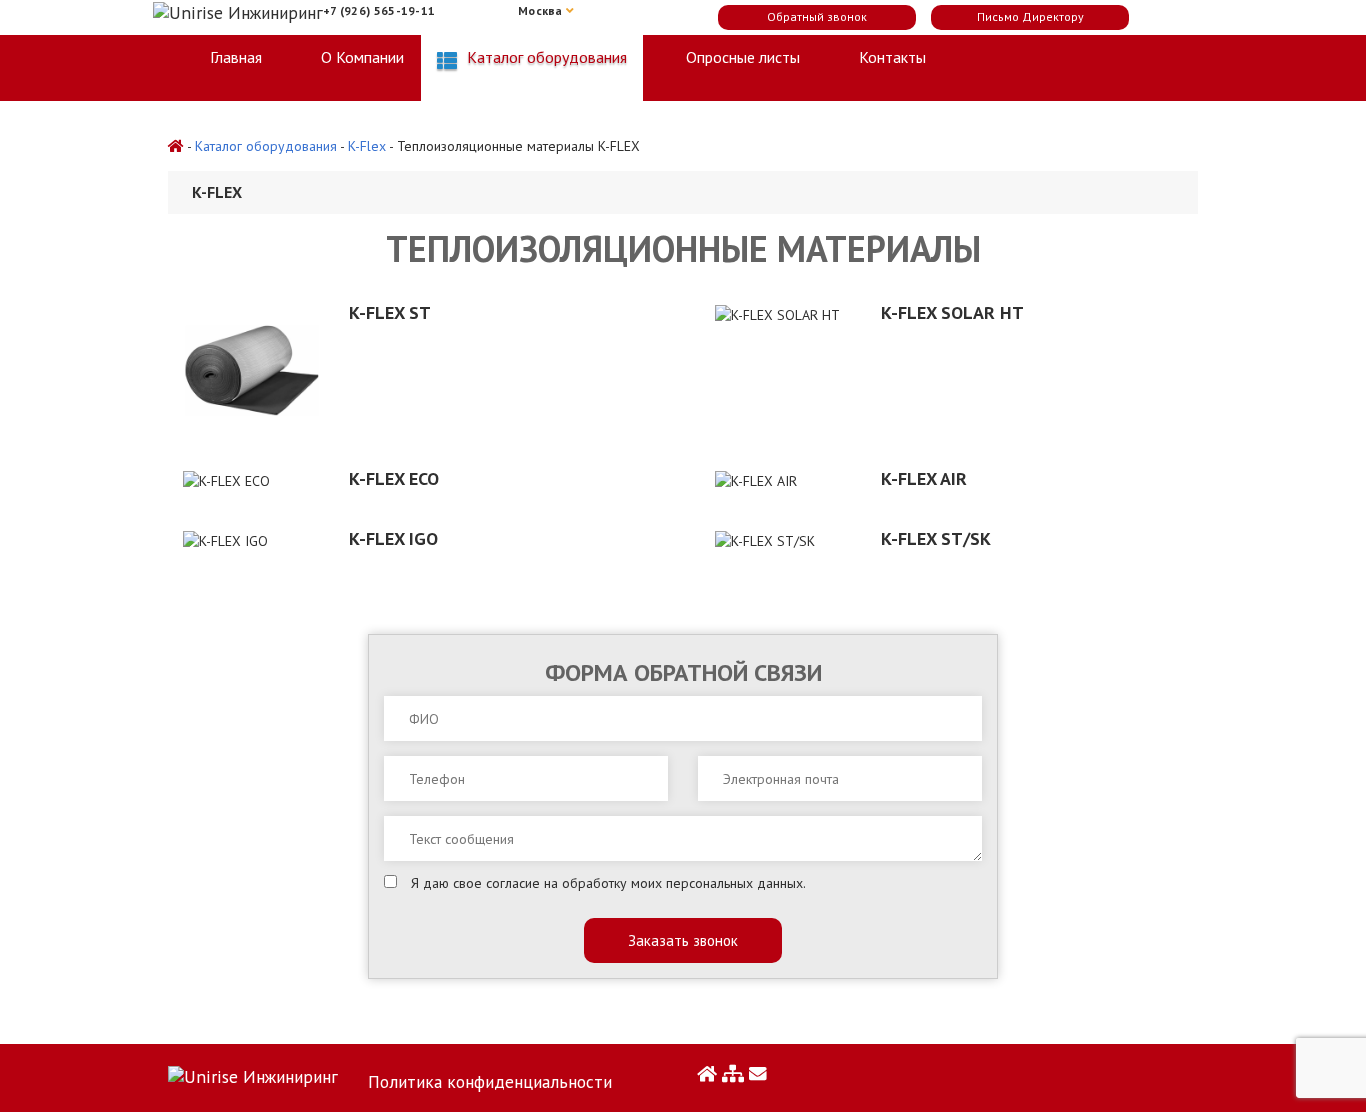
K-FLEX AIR (924, 478)
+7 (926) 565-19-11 (379, 10)
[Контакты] (758, 1073)
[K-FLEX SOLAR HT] (783, 314)
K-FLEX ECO (394, 478)
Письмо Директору (1030, 16)
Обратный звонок (817, 16)
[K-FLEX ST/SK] (783, 540)
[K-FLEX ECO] (251, 480)
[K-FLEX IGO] (251, 540)
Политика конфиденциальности (490, 1081)
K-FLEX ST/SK (936, 538)
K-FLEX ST (390, 312)
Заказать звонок (683, 940)
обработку (594, 883)
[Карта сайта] (733, 1073)
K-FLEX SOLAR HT (952, 312)
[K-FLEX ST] (251, 371)
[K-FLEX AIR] (783, 480)
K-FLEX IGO (393, 538)
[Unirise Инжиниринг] (253, 1073)
